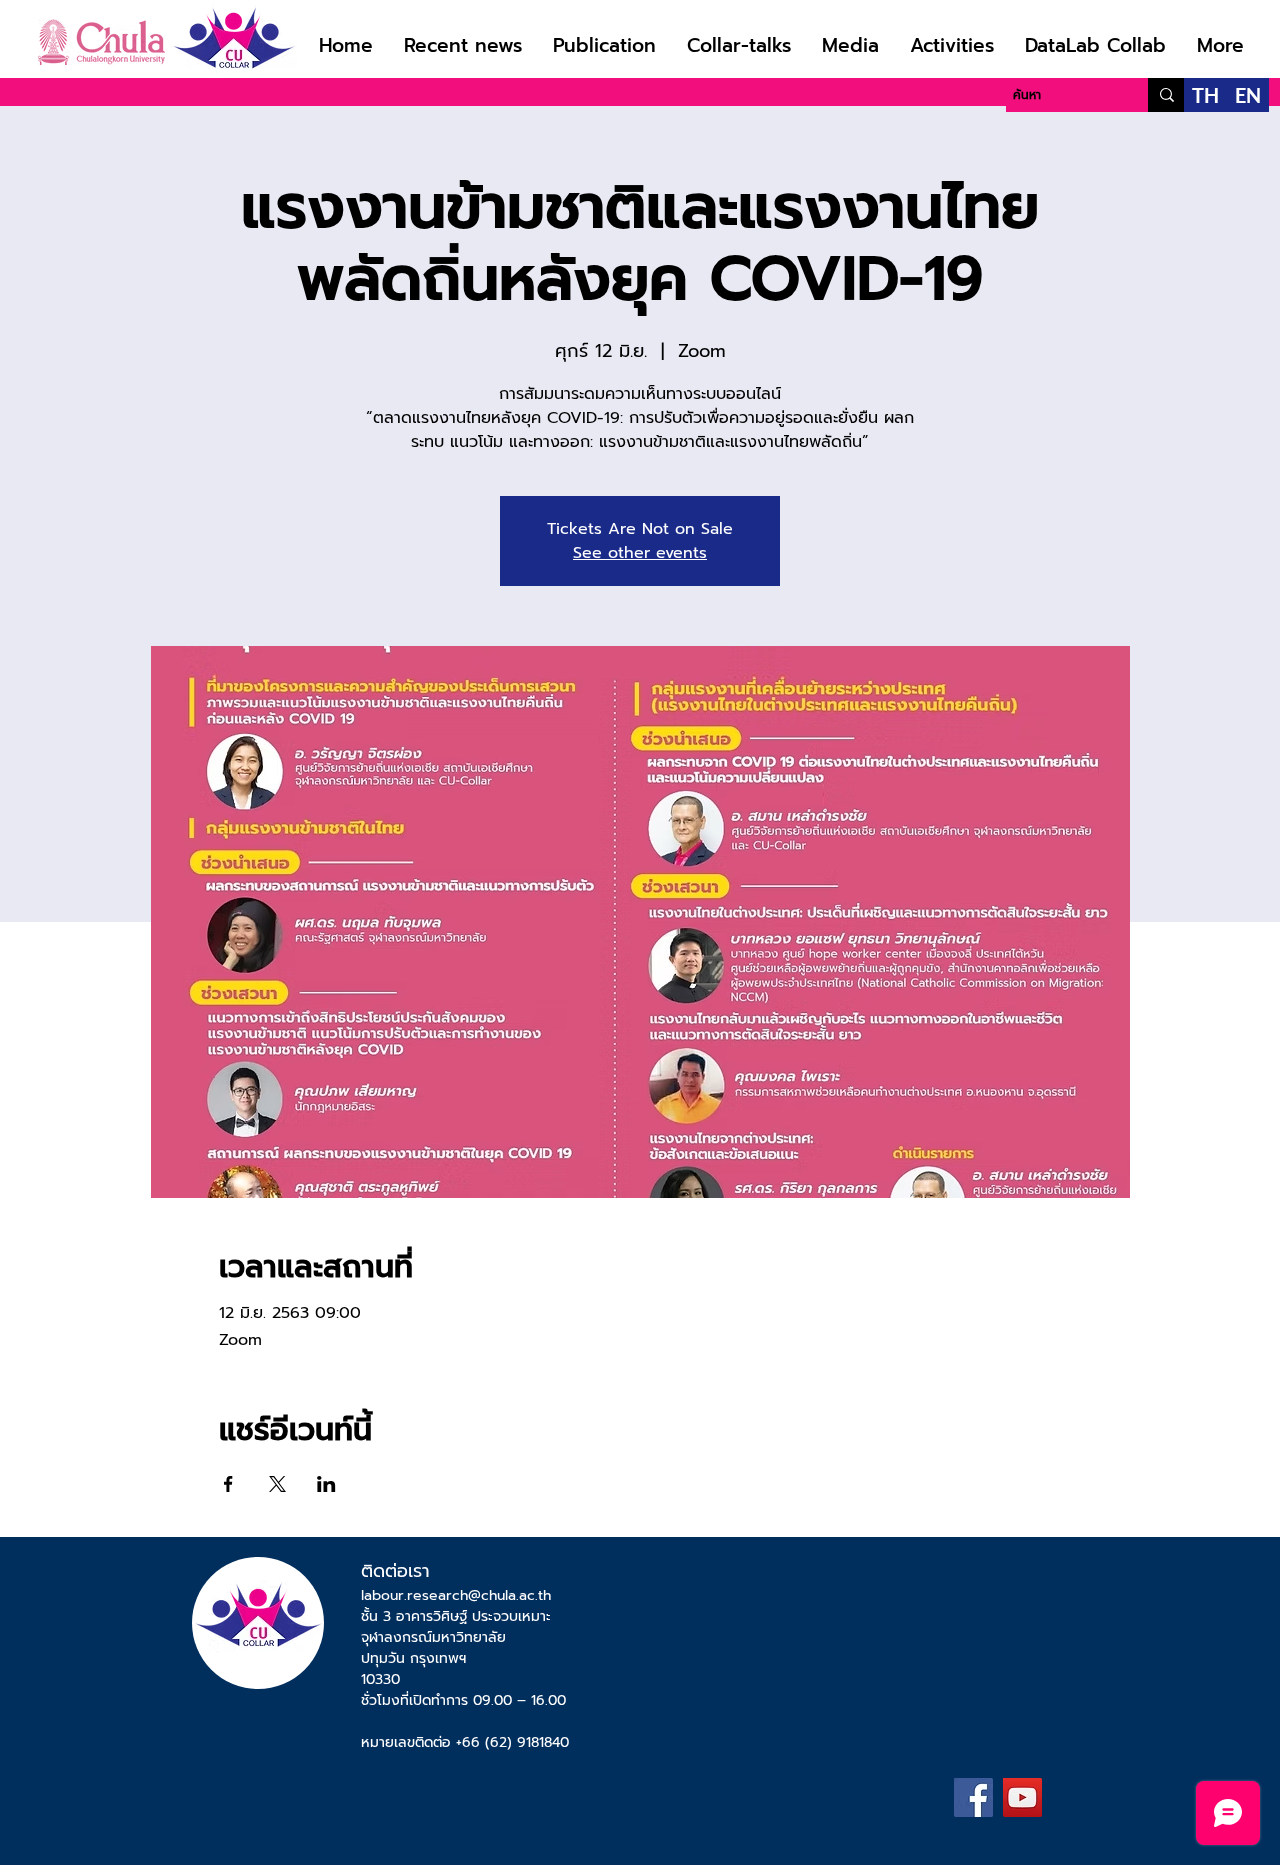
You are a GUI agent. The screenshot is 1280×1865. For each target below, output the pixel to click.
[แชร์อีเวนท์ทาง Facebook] (228, 1484)
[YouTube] (1022, 1797)
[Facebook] (973, 1797)
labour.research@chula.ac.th (456, 1595)
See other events (640, 553)
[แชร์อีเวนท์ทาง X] (277, 1484)
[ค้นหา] (1167, 95)
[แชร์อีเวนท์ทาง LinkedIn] (326, 1484)
